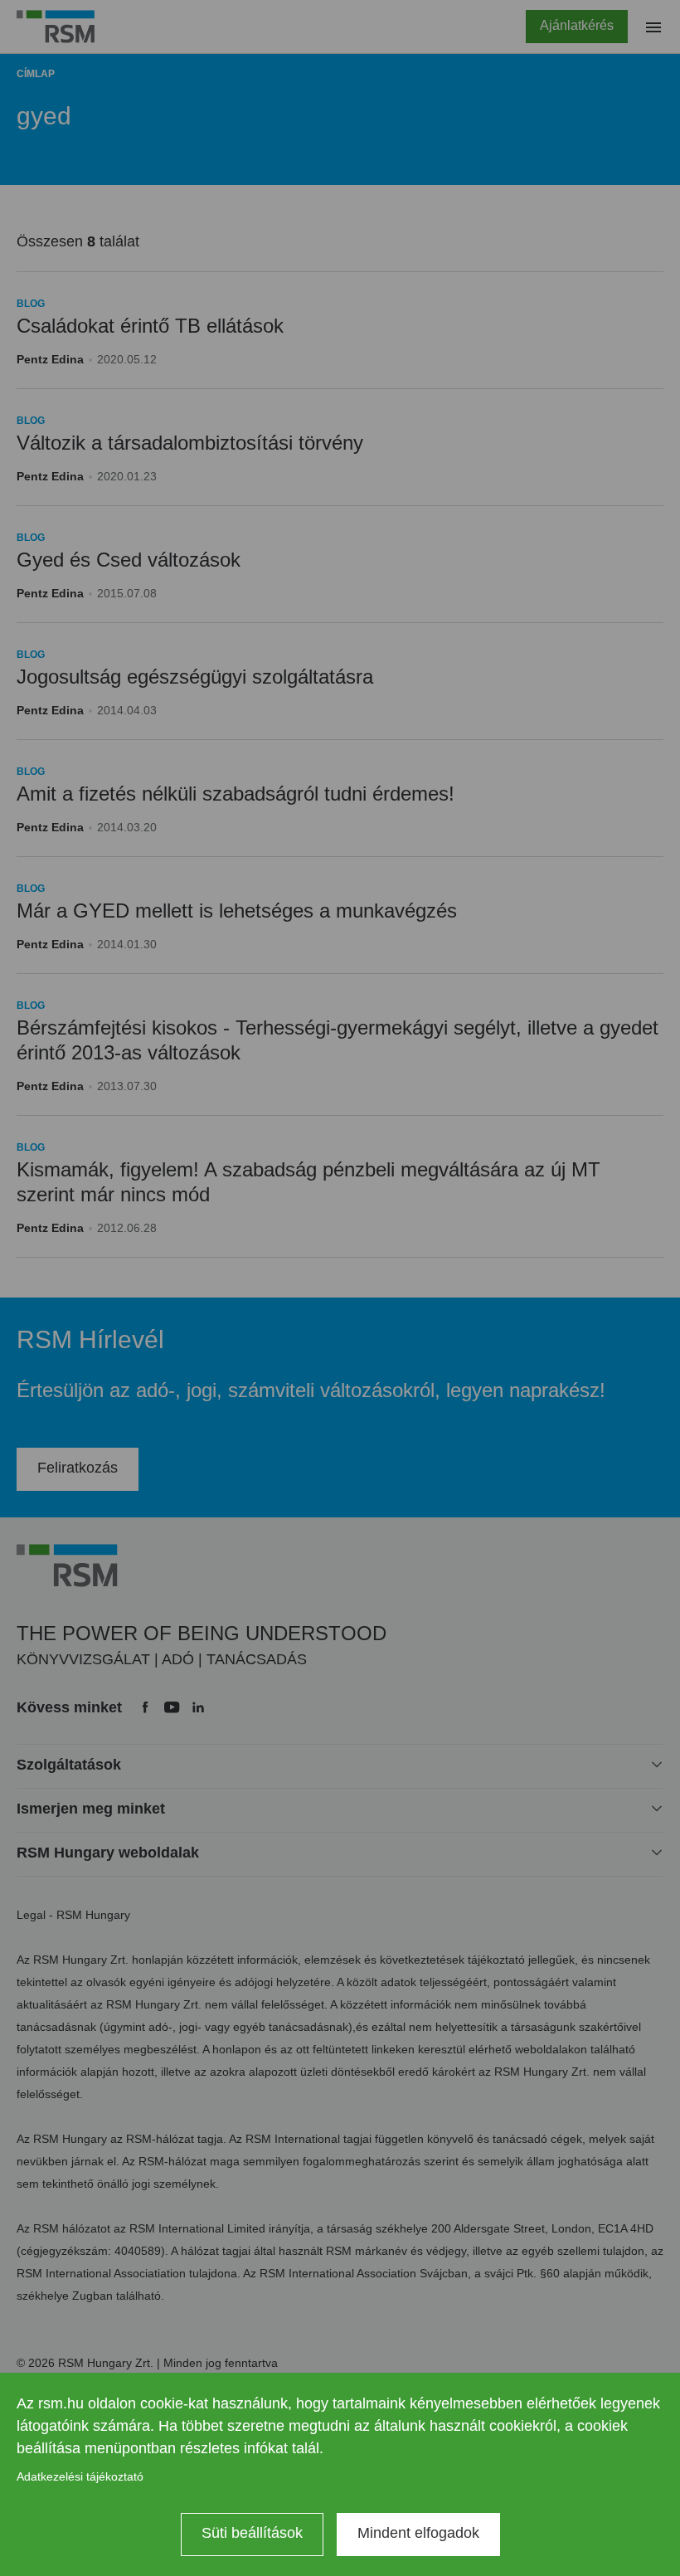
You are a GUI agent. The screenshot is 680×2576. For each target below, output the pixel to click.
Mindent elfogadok (418, 2533)
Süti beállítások (252, 2533)
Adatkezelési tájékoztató (80, 2476)
